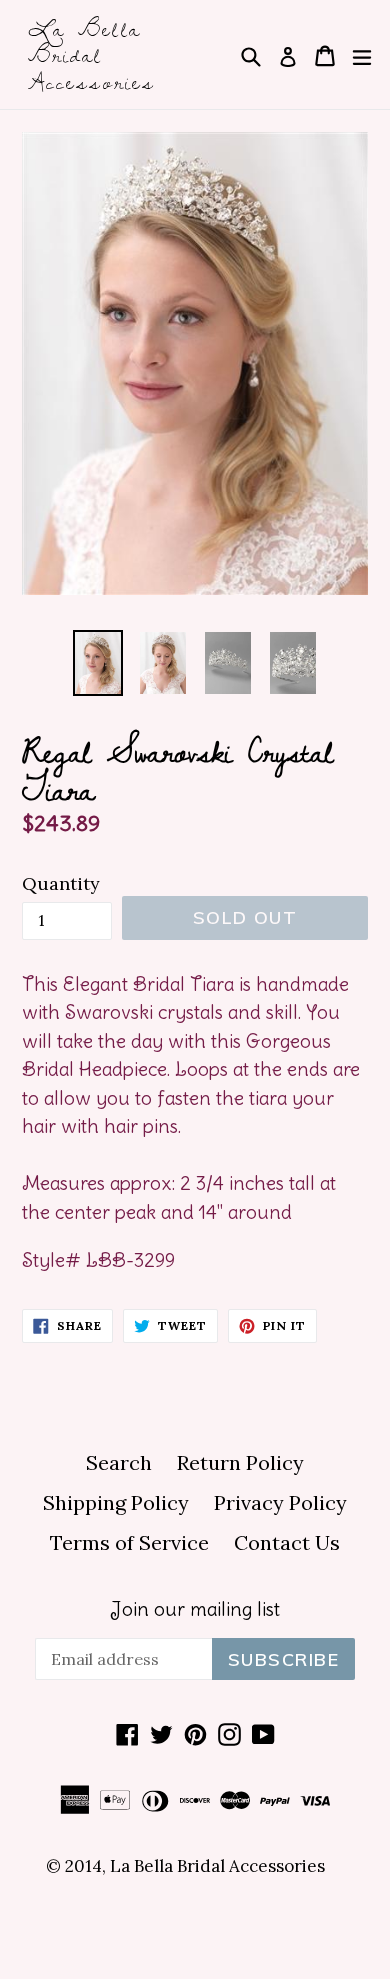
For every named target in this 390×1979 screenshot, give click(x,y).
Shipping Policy (116, 1502)
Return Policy (240, 1462)
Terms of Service (129, 1542)
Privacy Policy (280, 1502)
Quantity (61, 883)
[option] (97, 663)
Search (119, 1462)
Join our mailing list (195, 1609)
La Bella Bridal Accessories (92, 54)
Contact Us (287, 1542)
